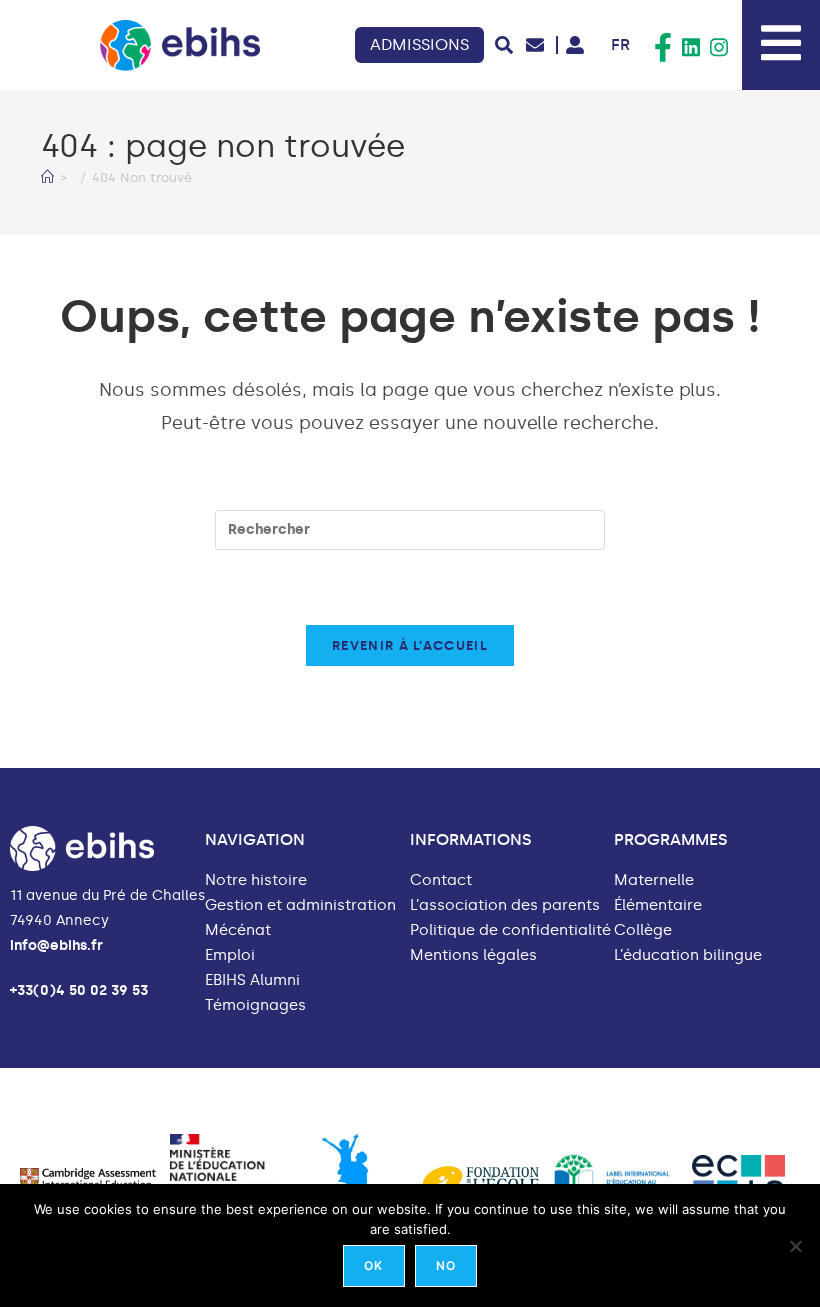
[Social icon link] (663, 48)
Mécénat (238, 930)
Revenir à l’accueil (410, 645)
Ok (373, 1265)
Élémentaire (658, 905)
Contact (441, 880)
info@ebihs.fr (56, 945)
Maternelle (654, 880)
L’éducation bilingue (688, 955)
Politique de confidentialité (510, 930)
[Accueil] (47, 177)
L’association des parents (505, 905)
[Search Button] (504, 45)
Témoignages (255, 1005)
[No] (795, 1246)
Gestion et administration (300, 905)
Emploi (230, 955)
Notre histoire (256, 880)
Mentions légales (473, 955)
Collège (643, 930)
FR (620, 44)
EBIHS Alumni (252, 980)
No (446, 1265)
